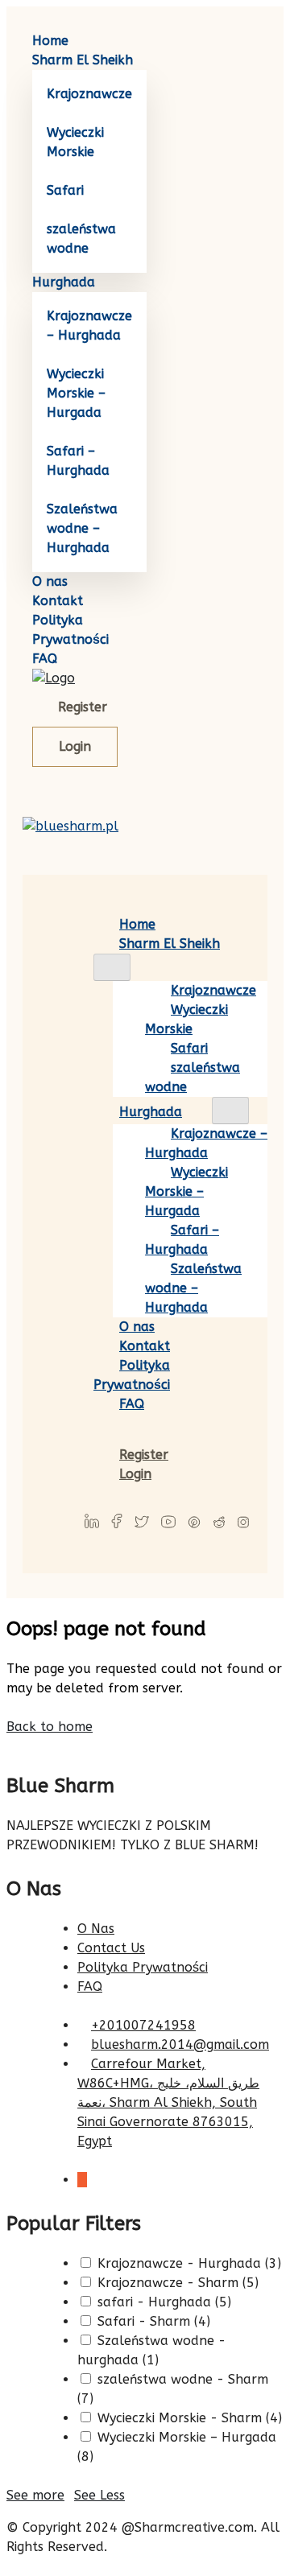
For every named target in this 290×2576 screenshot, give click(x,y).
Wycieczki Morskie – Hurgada (76, 393)
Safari (65, 190)
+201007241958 (143, 2025)
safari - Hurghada (152, 2302)
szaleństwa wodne (193, 1077)
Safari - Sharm (142, 2321)
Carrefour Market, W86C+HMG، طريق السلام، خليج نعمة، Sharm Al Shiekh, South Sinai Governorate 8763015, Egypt (168, 2102)
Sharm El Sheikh (83, 60)
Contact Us (111, 1948)
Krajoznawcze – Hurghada (206, 1143)
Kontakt (58, 601)
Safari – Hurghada (182, 1240)
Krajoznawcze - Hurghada (177, 2263)
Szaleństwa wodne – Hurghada (82, 528)
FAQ (45, 659)
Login (75, 746)
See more (35, 2495)
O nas (50, 581)
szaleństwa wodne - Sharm (181, 2379)
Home (50, 41)
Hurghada (64, 282)
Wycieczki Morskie (186, 1019)
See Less (99, 2495)
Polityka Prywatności (132, 1375)
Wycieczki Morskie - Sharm (178, 2418)
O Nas (96, 1929)
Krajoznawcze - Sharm (166, 2283)
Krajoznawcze (89, 94)
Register (83, 707)
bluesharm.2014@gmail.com (180, 2044)
